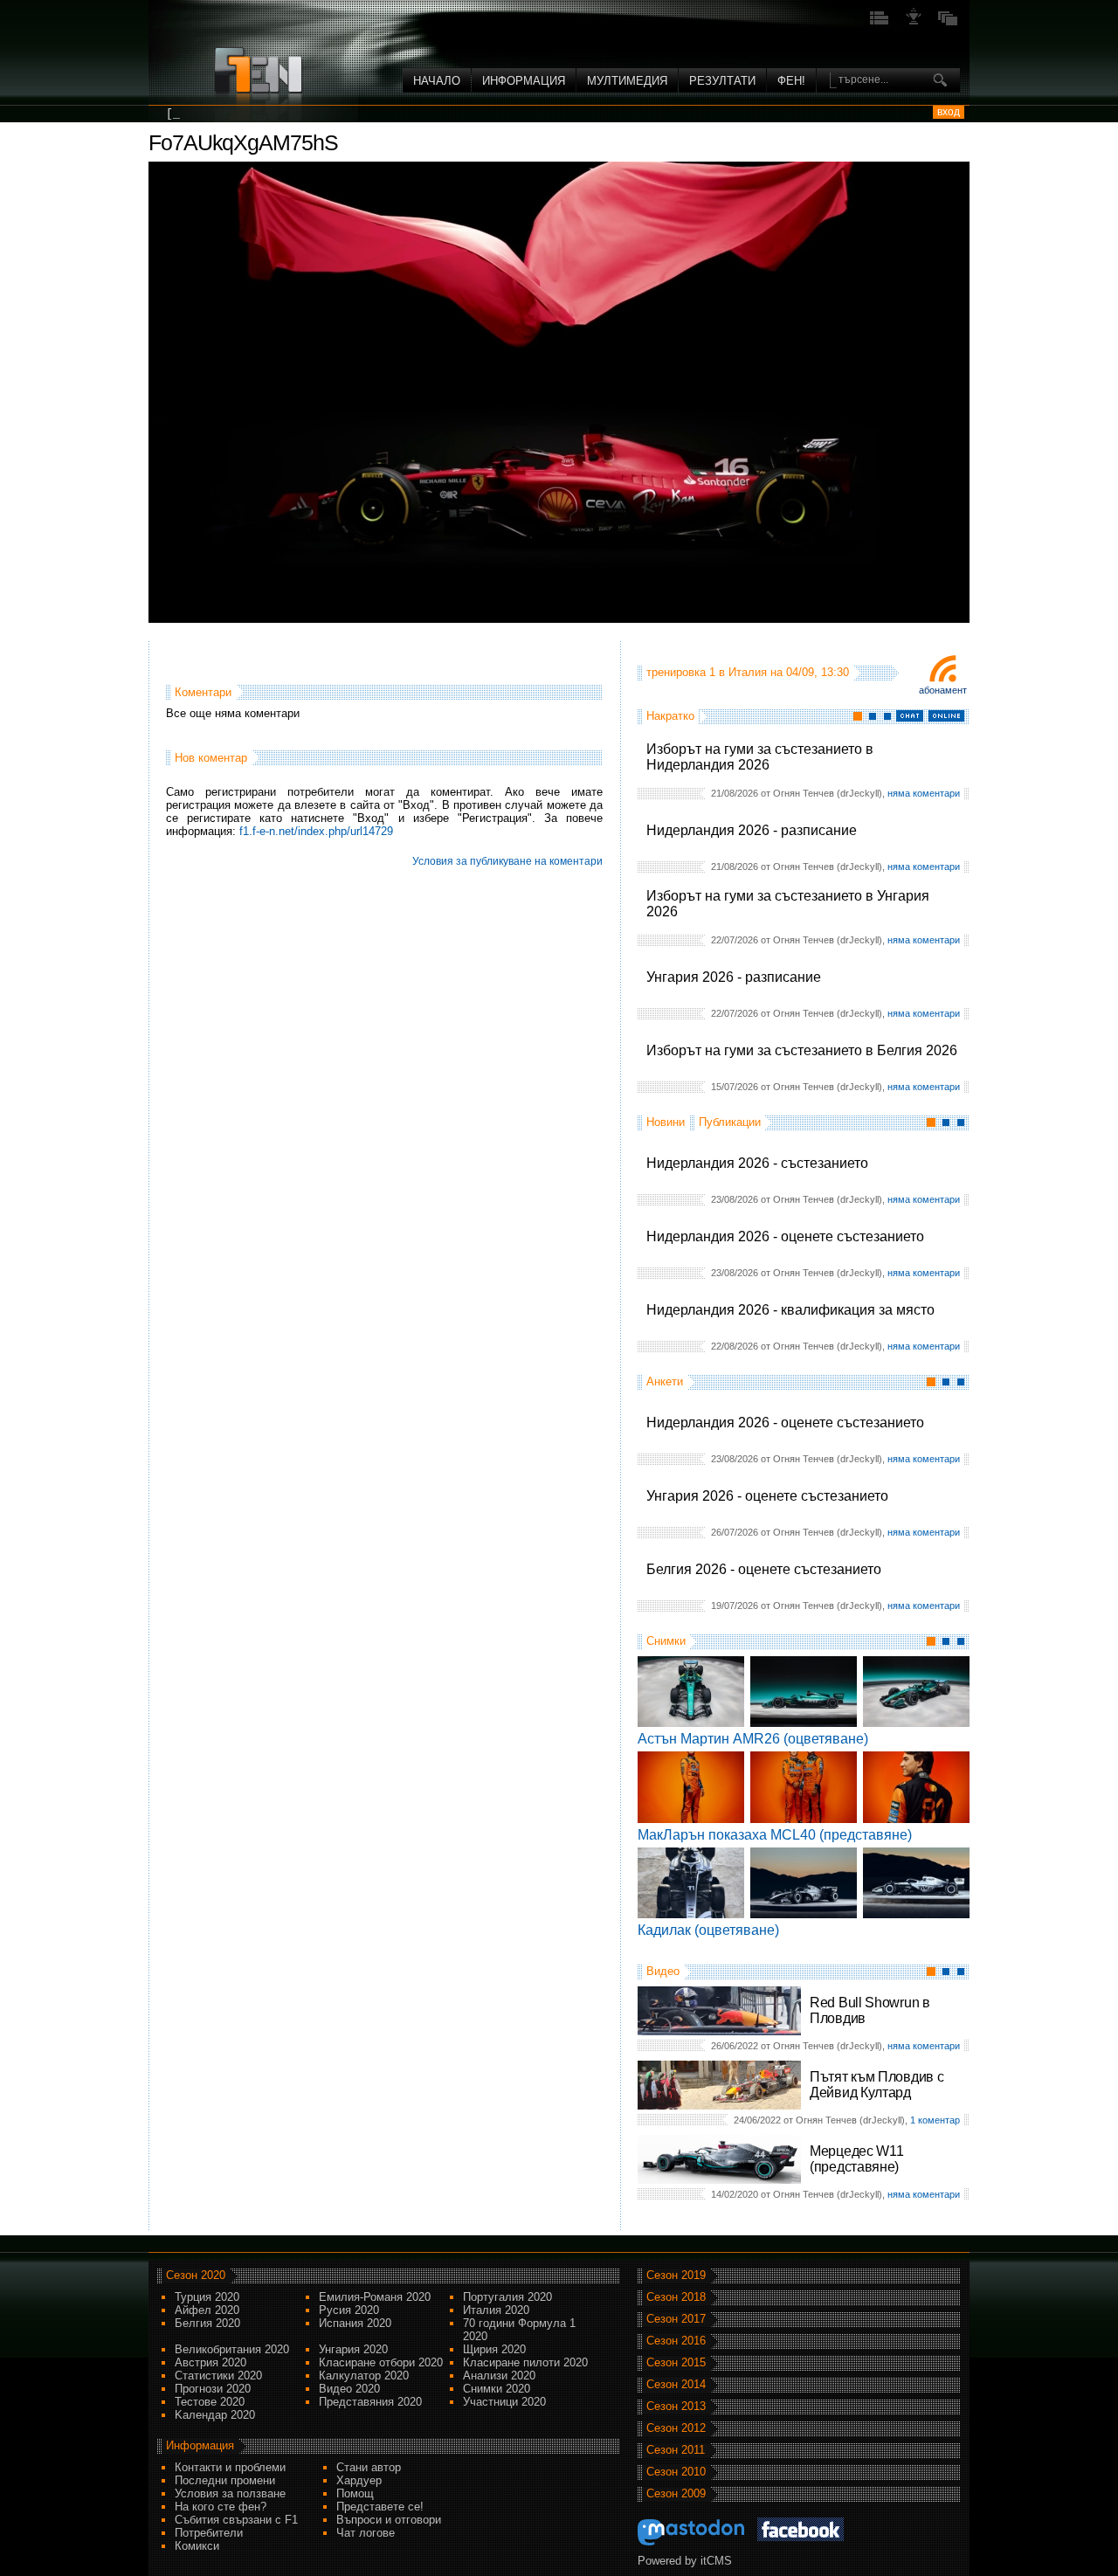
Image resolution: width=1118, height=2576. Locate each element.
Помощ (355, 2493)
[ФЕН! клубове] (914, 23)
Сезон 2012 (676, 2428)
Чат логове (366, 2533)
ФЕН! (791, 81)
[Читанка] (948, 23)
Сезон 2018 (676, 2297)
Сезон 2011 (676, 2450)
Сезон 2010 (676, 2472)
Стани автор (369, 2467)
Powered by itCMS (685, 2561)
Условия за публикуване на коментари (507, 861)
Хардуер (359, 2480)
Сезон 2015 (676, 2362)
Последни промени (225, 2480)
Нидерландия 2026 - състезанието (757, 1163)
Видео (663, 1971)
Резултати (722, 81)
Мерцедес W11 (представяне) (856, 2159)
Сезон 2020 (196, 2275)
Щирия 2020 (494, 2349)
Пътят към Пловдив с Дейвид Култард (876, 2085)
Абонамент (943, 690)
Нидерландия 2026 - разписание (752, 830)
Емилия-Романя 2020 (375, 2297)
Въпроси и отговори (389, 2520)
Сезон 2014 (676, 2384)
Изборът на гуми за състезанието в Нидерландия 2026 (760, 757)
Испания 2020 (355, 2323)
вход (949, 112)
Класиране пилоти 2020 (525, 2362)
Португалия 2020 (507, 2297)
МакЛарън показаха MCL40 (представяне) (775, 1835)
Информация (524, 81)
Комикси (197, 2546)
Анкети (665, 1381)
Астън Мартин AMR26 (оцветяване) (753, 1739)
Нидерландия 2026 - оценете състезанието (785, 1236)
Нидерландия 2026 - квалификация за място (790, 1310)
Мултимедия (627, 81)
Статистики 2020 (218, 2376)
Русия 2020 (349, 2310)
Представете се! (380, 2507)
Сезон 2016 (676, 2341)
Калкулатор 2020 (364, 2376)
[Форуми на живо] (880, 23)
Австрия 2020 (210, 2362)
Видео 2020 (349, 2389)
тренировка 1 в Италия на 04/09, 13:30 (748, 672)
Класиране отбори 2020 (381, 2362)
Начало (437, 81)
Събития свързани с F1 (236, 2520)
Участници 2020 (504, 2402)
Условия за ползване (230, 2493)
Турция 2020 (207, 2297)
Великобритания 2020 (232, 2349)
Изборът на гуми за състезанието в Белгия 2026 (802, 1050)
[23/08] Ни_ (204, 114)
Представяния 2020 (370, 2402)
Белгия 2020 (207, 2323)
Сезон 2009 (676, 2493)
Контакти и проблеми (230, 2467)
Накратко (670, 716)
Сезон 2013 (676, 2406)
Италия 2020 (496, 2310)
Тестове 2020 (210, 2402)
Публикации (730, 1122)
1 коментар (935, 2120)
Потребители (209, 2533)
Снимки (666, 1641)
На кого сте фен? (221, 2507)
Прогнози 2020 (213, 2389)
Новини (666, 1122)
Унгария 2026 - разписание (734, 977)
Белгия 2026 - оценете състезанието (764, 1569)
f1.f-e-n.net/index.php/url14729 (316, 831)
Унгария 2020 (353, 2349)
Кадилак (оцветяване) (708, 1930)
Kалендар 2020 (215, 2415)
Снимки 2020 (497, 2389)
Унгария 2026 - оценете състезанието (767, 1496)
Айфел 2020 (207, 2310)
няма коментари (924, 793)
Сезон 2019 (676, 2275)
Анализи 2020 (499, 2376)
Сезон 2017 (676, 2319)
